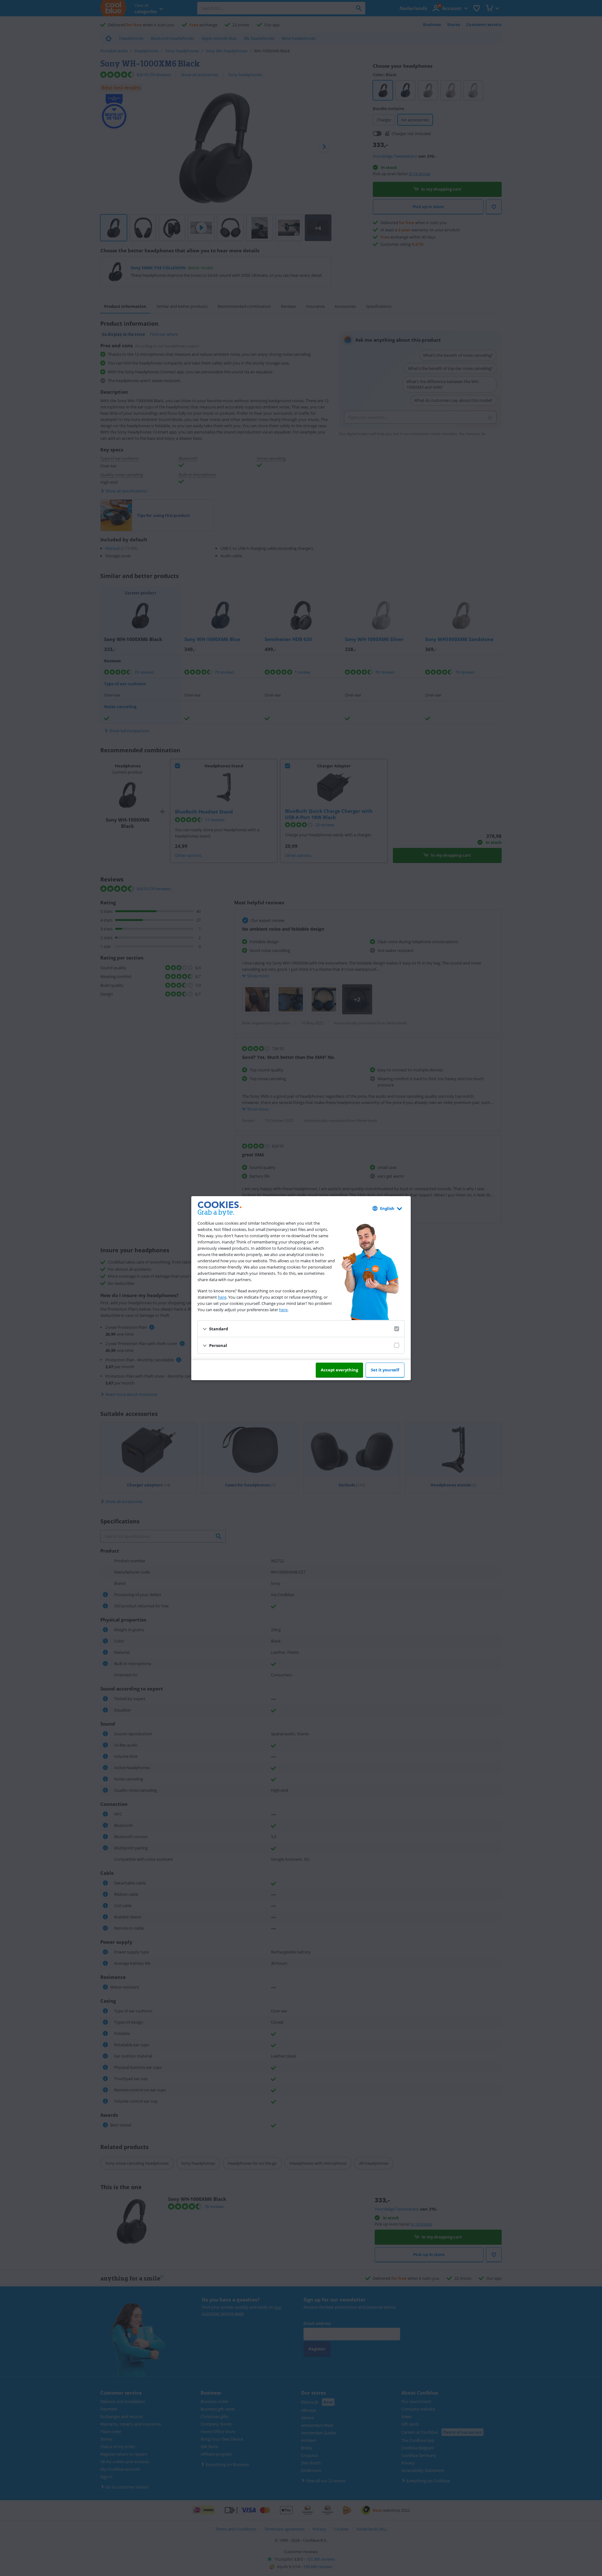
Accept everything (339, 1370)
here (222, 1297)
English (387, 1208)
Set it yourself (385, 1370)
